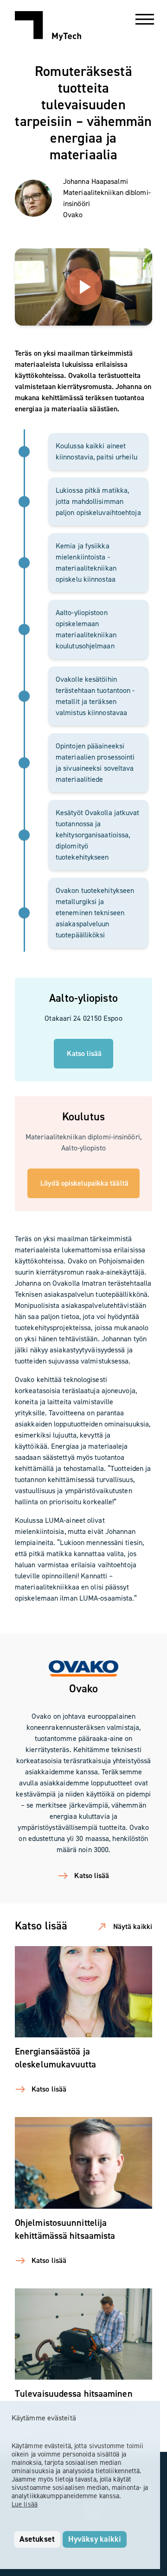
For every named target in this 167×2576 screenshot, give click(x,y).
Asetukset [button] (37, 2539)
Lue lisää (25, 2504)
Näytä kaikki (133, 1926)
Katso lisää (84, 1053)
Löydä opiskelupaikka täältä (84, 1183)
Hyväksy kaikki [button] (95, 2539)
